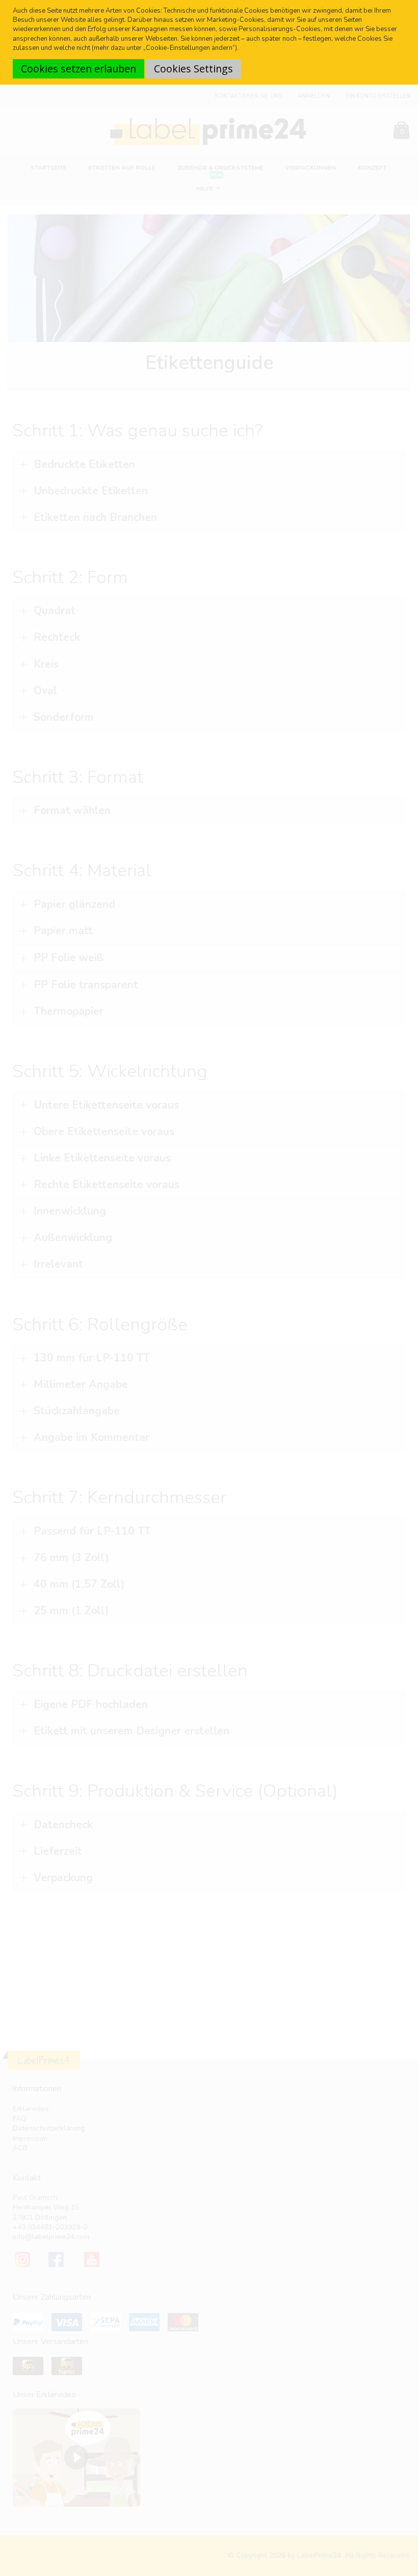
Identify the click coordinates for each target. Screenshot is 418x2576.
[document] (210, 42)
